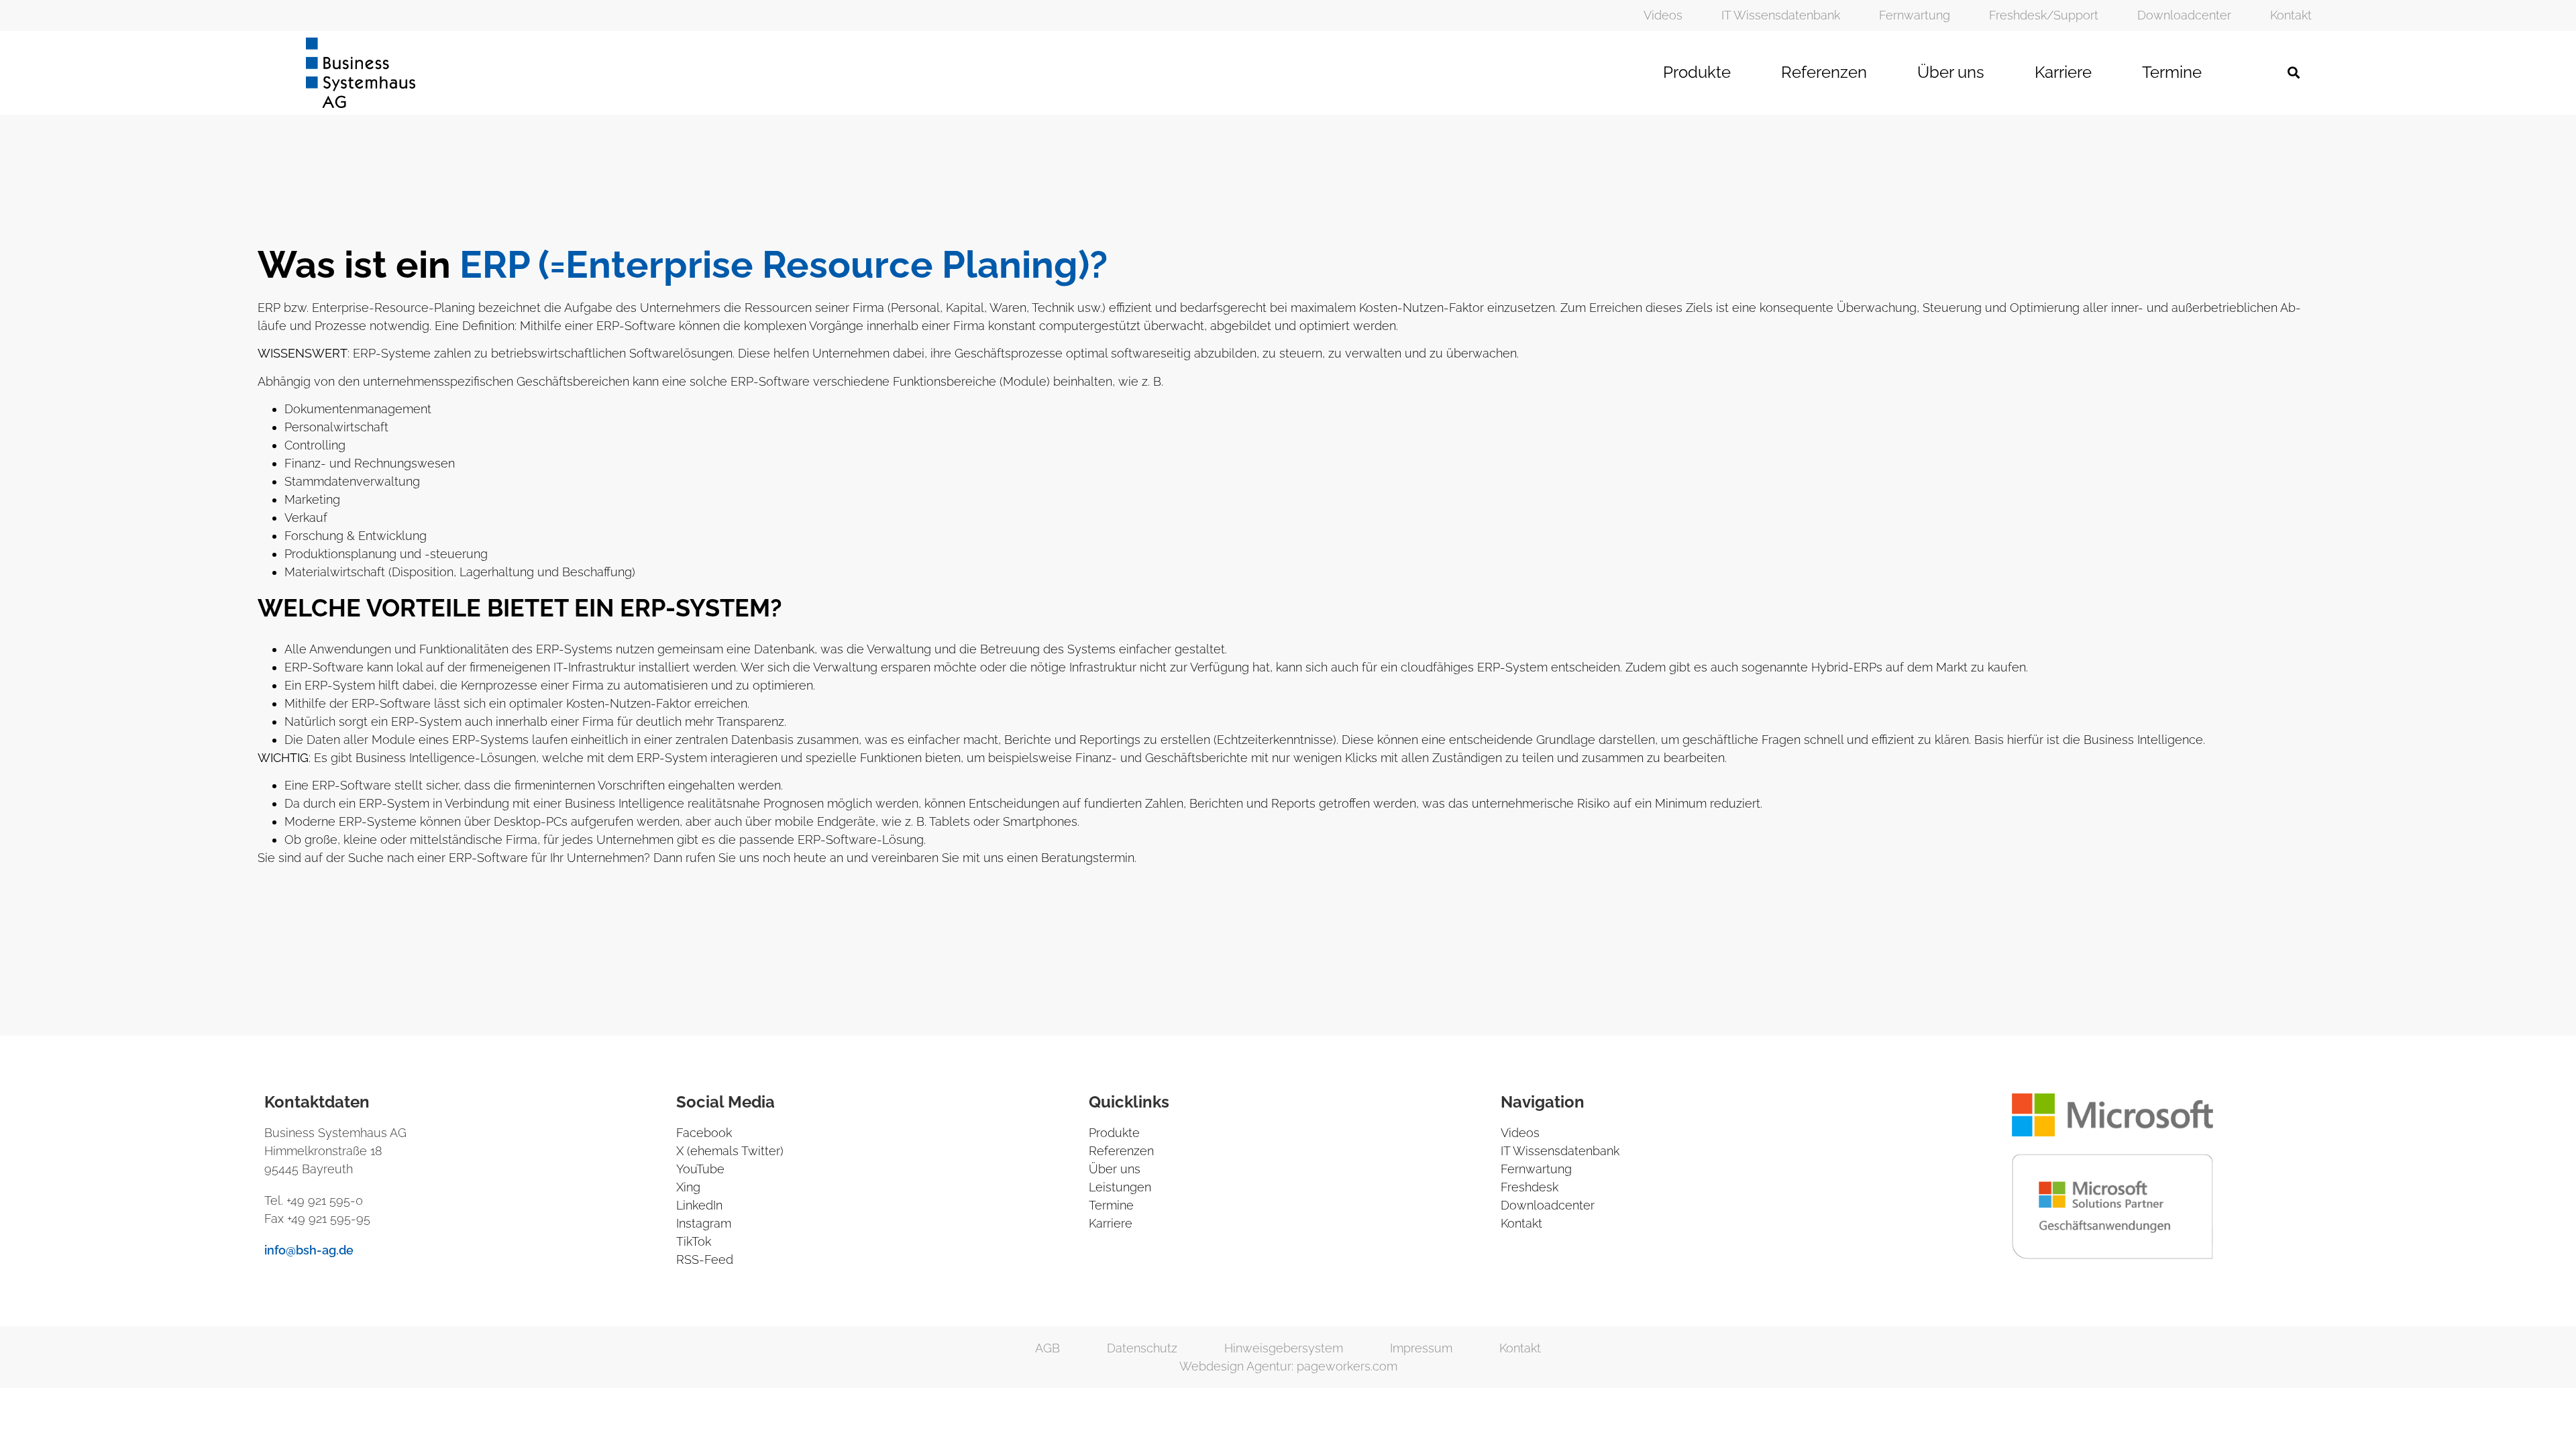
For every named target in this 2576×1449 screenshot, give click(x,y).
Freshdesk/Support (2044, 15)
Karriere (2063, 72)
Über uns (1951, 72)
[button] (2294, 73)
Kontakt (2291, 15)
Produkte (1697, 72)
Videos (1663, 15)
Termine (2172, 72)
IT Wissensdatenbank (1781, 15)
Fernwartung (1915, 15)
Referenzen (1824, 72)
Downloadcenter (2184, 15)
